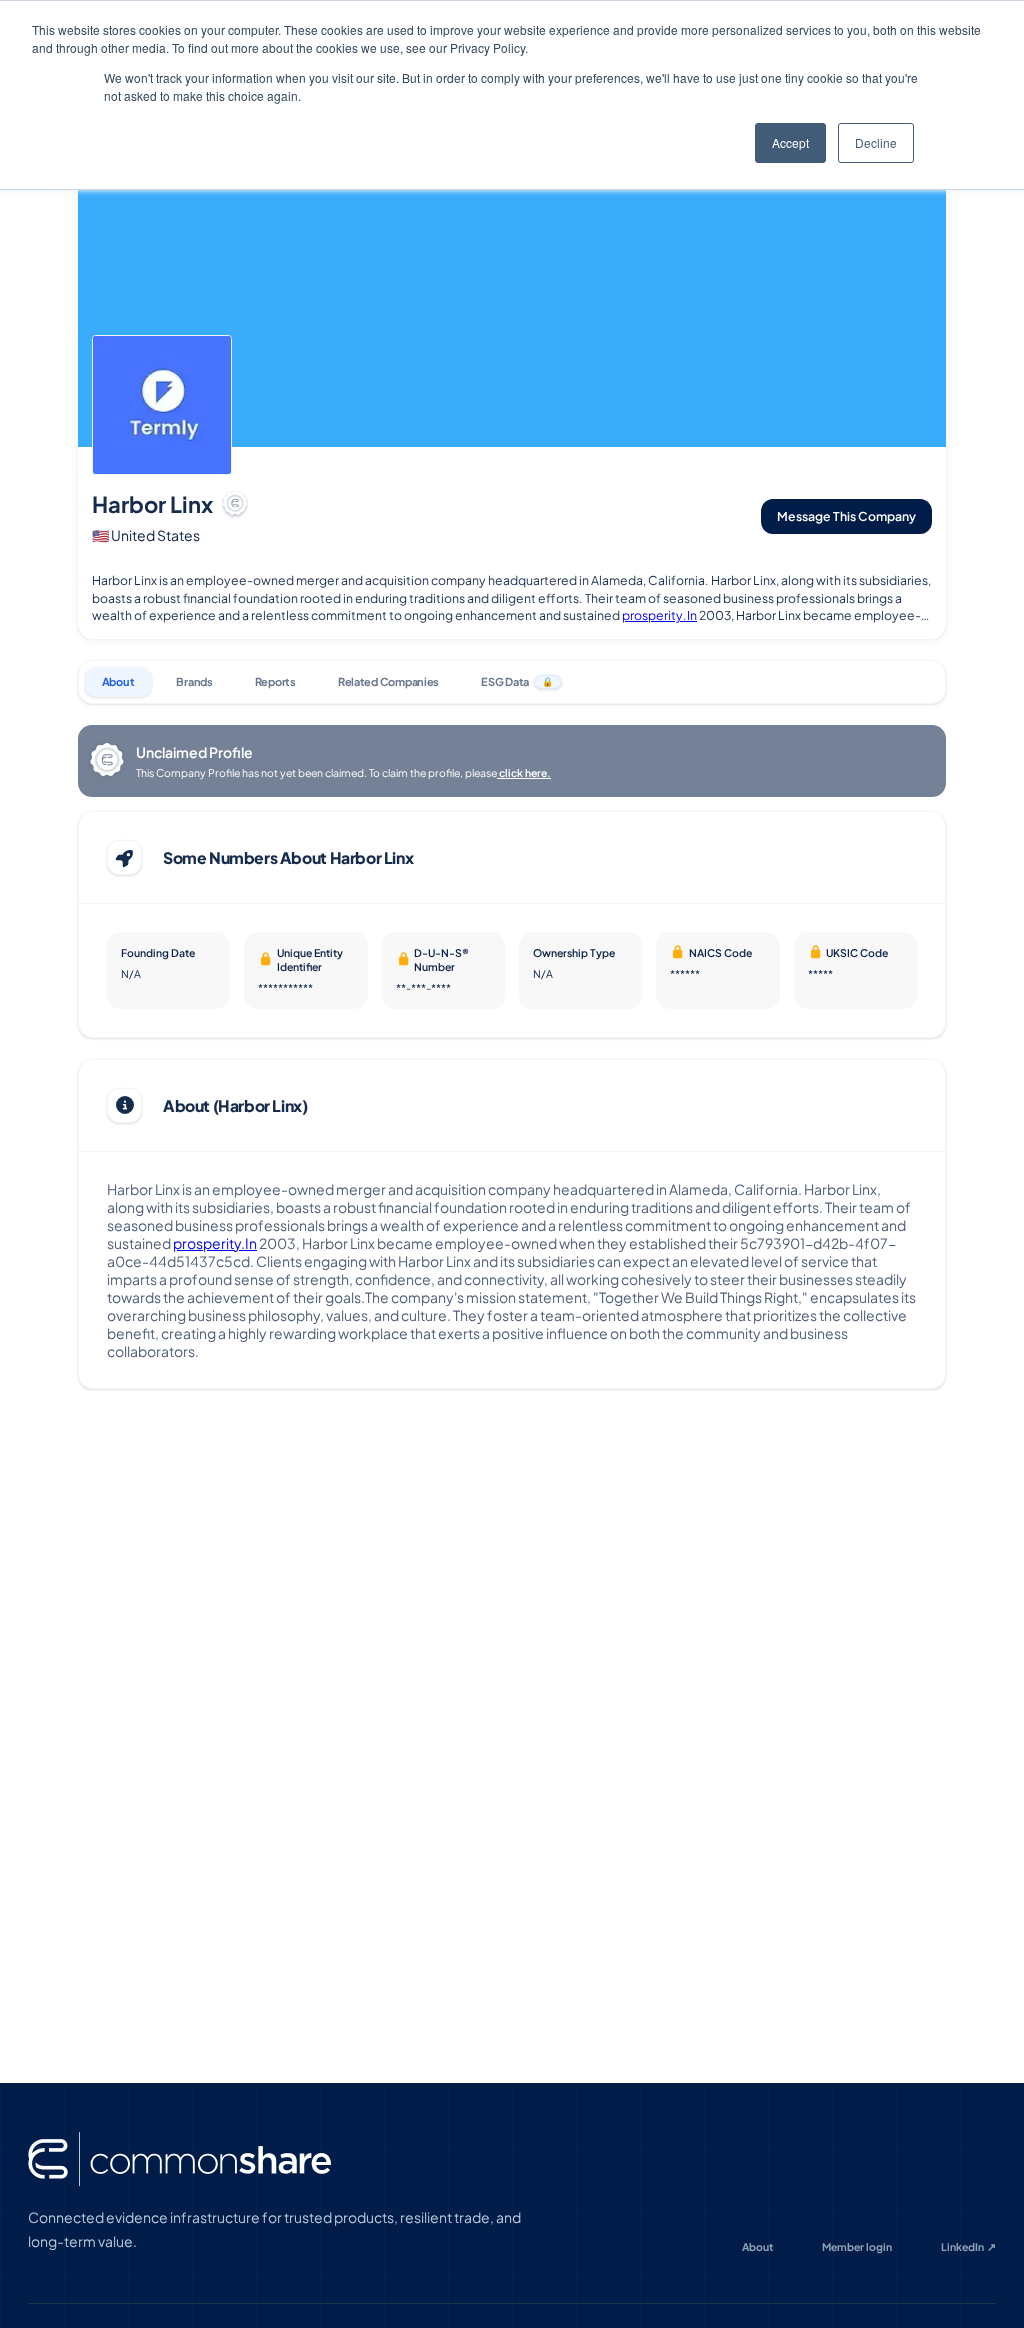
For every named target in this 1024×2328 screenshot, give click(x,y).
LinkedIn (969, 2246)
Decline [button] (876, 142)
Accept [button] (790, 142)
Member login (857, 2246)
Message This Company (846, 516)
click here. (524, 772)
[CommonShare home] (179, 2159)
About (757, 2246)
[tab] (118, 682)
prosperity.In (659, 615)
